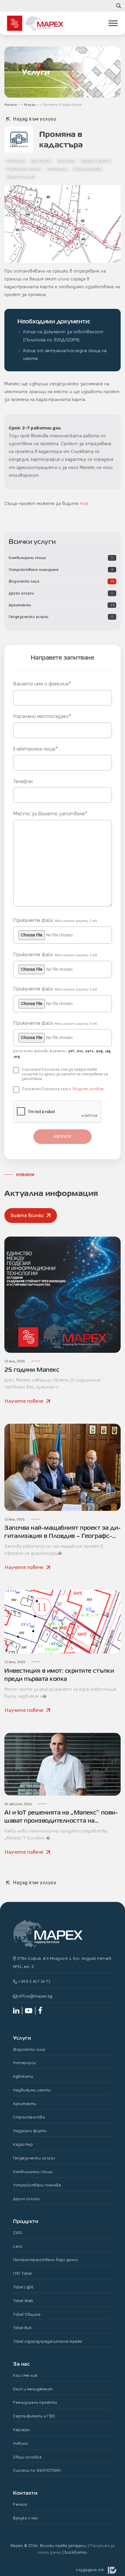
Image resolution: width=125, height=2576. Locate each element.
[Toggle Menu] (113, 23)
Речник (20, 2504)
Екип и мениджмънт (33, 2389)
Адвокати (16, 161)
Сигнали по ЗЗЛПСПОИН (37, 2470)
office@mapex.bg (35, 1996)
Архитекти (20, 605)
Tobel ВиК (23, 2328)
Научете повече (24, 1401)
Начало (11, 105)
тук (84, 504)
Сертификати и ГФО (34, 2416)
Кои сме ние (25, 2375)
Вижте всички (27, 1216)
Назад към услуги (34, 119)
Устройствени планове (37, 2185)
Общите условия (88, 1089)
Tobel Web (23, 2301)
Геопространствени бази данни (45, 2260)
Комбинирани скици (27, 558)
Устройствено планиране (34, 570)
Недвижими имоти (24, 169)
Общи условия (27, 2457)
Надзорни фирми (96, 161)
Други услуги (21, 593)
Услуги (30, 105)
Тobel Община (27, 2314)
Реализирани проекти (35, 2402)
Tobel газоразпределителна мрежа (48, 2341)
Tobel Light (23, 2287)
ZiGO (18, 2233)
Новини (20, 2443)
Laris (18, 2246)
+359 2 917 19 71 (34, 1981)
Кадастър (66, 161)
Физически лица (24, 581)
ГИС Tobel (23, 2273)
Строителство (88, 169)
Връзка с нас (26, 2518)
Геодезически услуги (29, 617)
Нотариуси (57, 169)
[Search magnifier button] (119, 6)
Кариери (22, 2430)
